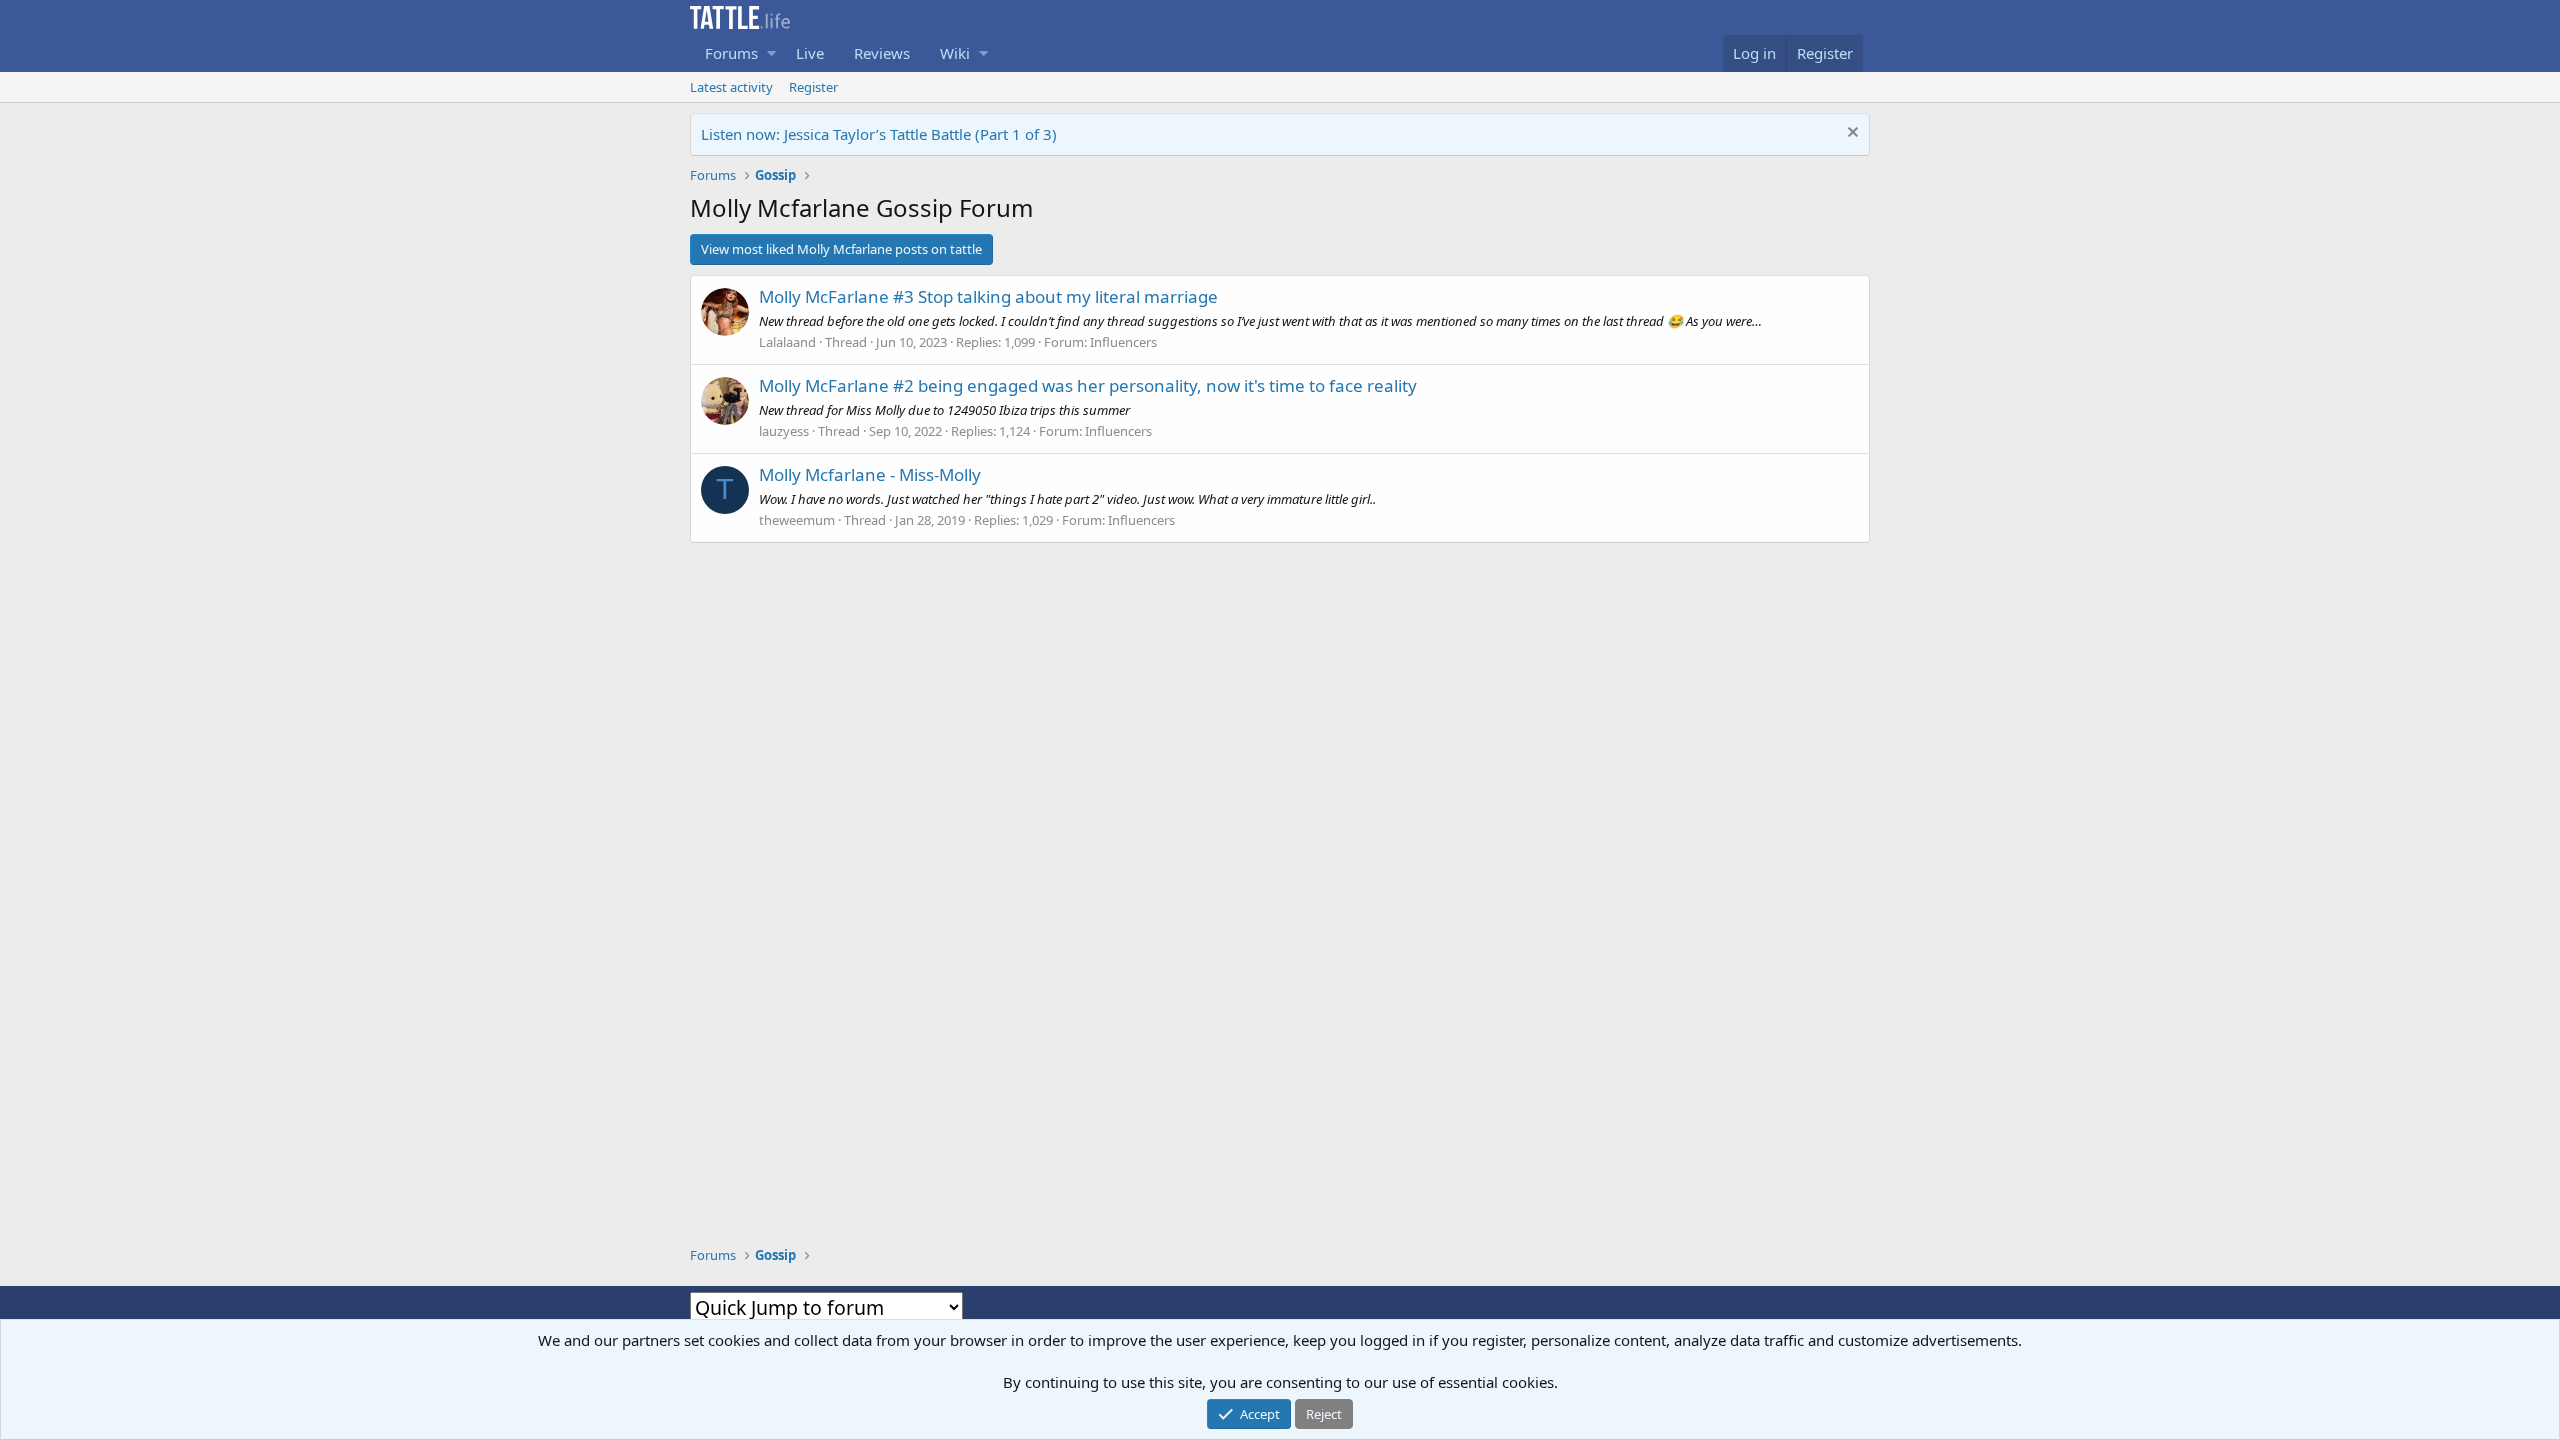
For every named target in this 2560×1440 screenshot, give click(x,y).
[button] (771, 53)
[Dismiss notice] (1851, 134)
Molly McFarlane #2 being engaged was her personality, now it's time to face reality (1088, 385)
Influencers (1123, 342)
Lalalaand (787, 342)
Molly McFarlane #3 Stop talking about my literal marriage (988, 296)
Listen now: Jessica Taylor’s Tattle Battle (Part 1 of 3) (879, 134)
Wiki (955, 53)
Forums (731, 53)
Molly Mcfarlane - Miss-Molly (870, 474)
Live (810, 53)
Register (813, 87)
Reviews (882, 53)
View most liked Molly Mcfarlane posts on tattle (841, 249)
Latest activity (731, 87)
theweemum (797, 520)
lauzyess (784, 431)
